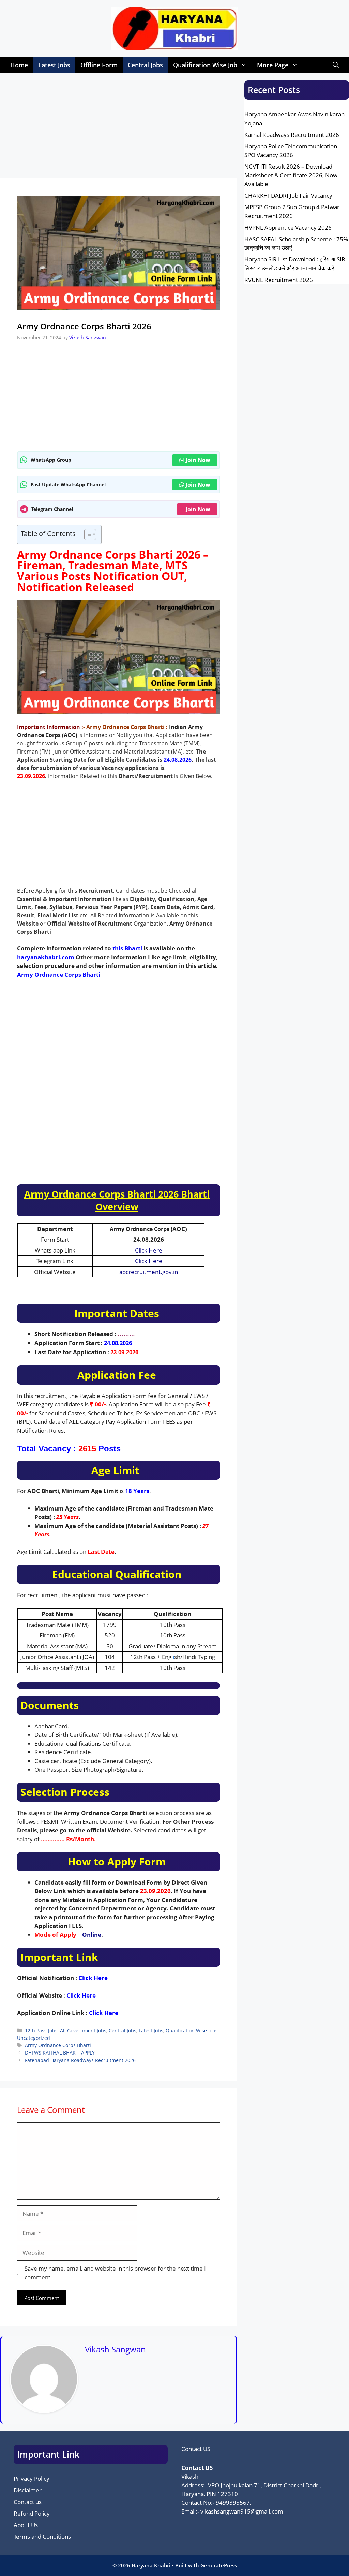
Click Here (149, 1250)
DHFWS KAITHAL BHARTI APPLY (60, 2053)
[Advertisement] (119, 128)
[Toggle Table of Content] (87, 534)
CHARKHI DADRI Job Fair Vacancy (288, 195)
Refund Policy (32, 2513)
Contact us (28, 2502)
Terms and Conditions (42, 2537)
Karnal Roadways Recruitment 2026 (292, 135)
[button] (336, 65)
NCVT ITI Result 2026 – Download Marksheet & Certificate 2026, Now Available (291, 175)
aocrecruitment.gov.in (149, 1272)
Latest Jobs (54, 65)
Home (19, 65)
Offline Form (99, 65)
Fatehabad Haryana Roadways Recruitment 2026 (80, 2060)
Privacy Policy (32, 2479)
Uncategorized (34, 2038)
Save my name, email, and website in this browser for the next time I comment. (115, 2273)
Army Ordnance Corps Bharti (59, 975)
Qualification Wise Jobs (192, 2030)
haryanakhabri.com (46, 957)
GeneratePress (219, 2565)
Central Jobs (145, 65)
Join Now (198, 460)
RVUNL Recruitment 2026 (279, 280)
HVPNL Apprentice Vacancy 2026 (288, 227)
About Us (26, 2525)
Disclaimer (28, 2490)
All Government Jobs (83, 2030)
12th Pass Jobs (41, 2030)
